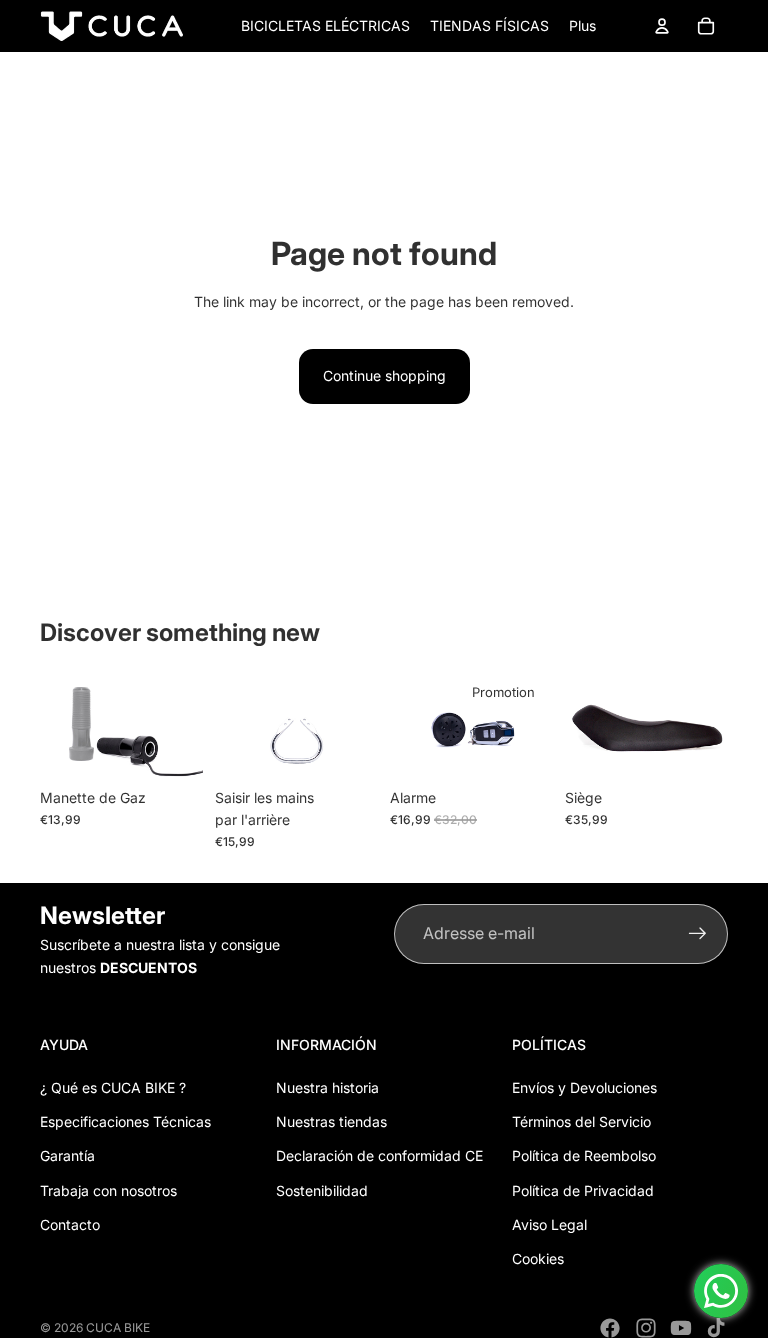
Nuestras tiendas (331, 1121)
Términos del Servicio (581, 1121)
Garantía (67, 1155)
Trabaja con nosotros (108, 1190)
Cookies (538, 1258)
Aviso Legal (549, 1224)
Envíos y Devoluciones (584, 1087)
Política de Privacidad (583, 1190)
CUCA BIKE (118, 1327)
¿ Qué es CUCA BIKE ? (113, 1087)
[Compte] (662, 26)
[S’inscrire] (698, 934)
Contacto (70, 1224)
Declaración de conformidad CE (379, 1155)
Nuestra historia (327, 1087)
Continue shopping (384, 375)
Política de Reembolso (584, 1155)
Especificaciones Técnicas (125, 1121)
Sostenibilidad (322, 1190)
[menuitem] (582, 26)
